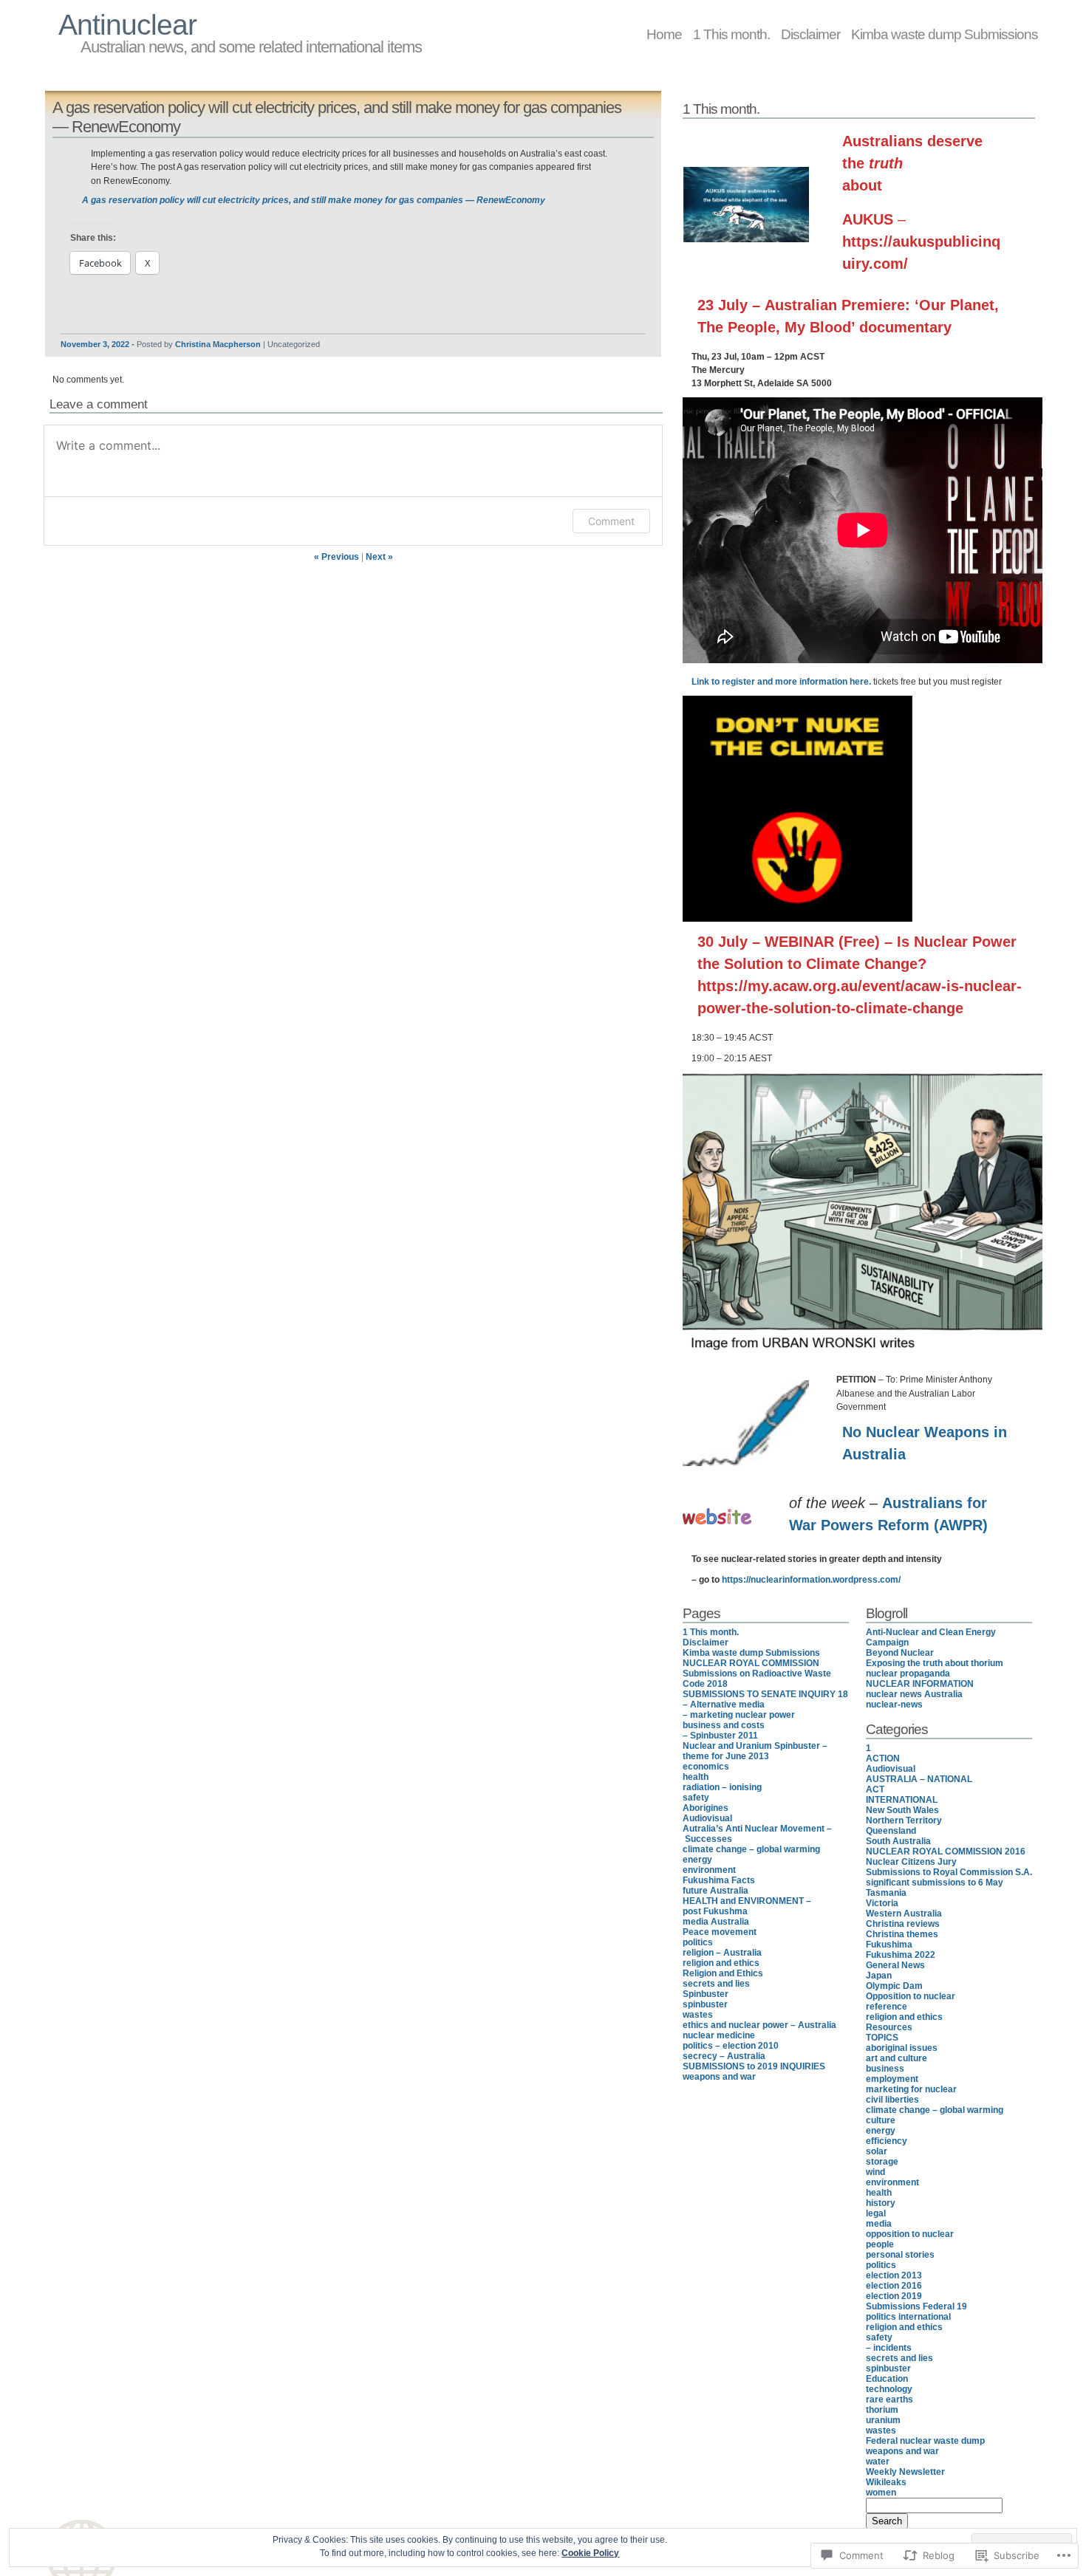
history (881, 2203)
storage (882, 2162)
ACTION (883, 1758)
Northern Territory (904, 1820)
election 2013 (894, 2275)
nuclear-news (894, 1705)
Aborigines (706, 1808)
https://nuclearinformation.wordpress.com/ (811, 1580)
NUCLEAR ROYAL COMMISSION (751, 1663)
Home (664, 34)
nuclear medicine (719, 2035)
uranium (883, 2420)
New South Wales (902, 1810)
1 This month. (731, 34)
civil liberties (892, 2100)
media (879, 2224)
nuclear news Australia (914, 1694)
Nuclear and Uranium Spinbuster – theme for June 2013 (755, 1751)
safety (696, 1798)
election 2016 (894, 2286)
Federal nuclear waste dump (925, 2441)
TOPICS (882, 2038)
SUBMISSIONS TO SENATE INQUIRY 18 (765, 1694)
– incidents (889, 2348)
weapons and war (719, 2077)
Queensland (891, 1831)
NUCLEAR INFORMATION (920, 1684)
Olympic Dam (894, 1986)
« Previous (337, 557)
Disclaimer (810, 34)
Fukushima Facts (719, 1880)
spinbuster (705, 2004)
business (885, 2069)
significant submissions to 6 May (935, 1883)
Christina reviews (903, 1924)
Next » (379, 557)
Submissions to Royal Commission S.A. (949, 1872)
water (878, 2462)
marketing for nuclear (911, 2089)
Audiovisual (707, 1818)
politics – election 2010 (731, 2046)
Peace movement (720, 1932)
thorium (882, 2410)
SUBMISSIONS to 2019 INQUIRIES (754, 2066)
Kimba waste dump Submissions (945, 34)
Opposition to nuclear (911, 1996)
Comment (611, 521)
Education (887, 2379)
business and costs (724, 1725)
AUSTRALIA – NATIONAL (919, 1779)
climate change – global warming (751, 1849)
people (880, 2244)
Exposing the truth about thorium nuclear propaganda (935, 1668)
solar (877, 2151)
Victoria (882, 1903)
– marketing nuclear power (739, 1715)
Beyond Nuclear (900, 1653)
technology (889, 2389)
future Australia (716, 1891)
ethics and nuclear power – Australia (759, 2025)
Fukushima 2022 (901, 1955)
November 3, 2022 (95, 344)
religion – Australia (722, 1953)
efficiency (887, 2141)
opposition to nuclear (910, 2234)
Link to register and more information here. (781, 682)
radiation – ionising (722, 1787)
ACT (875, 1789)
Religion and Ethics (723, 1973)
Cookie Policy (590, 2553)
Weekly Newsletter (905, 2472)
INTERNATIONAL (902, 1800)
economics (706, 1767)
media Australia (716, 1922)
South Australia (898, 1841)
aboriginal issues (902, 2048)
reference (887, 2007)
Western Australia (904, 1914)
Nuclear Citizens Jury (911, 1862)
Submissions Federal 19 (916, 2306)
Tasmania (886, 1893)
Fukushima (889, 1945)
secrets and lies (716, 1984)
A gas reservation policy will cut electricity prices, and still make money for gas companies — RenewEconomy (314, 200)
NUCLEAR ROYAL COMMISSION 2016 (946, 1851)
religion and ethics (721, 1963)
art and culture (897, 2058)
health (696, 1777)
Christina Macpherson (218, 344)
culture (881, 2120)
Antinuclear (127, 25)
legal (876, 2213)
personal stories (900, 2255)
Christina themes (902, 1934)
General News (895, 1965)
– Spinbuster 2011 (720, 1736)
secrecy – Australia (724, 2056)
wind (875, 2172)
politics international (908, 2317)
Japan (879, 1976)
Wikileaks (886, 2482)
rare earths (889, 2399)
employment (892, 2079)
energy (697, 1860)
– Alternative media (724, 1705)
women (881, 2493)
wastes (698, 2015)
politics (698, 1942)
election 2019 (894, 2296)
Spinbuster (706, 1994)
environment (709, 1870)
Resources (889, 2027)
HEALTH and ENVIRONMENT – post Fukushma (747, 1906)
